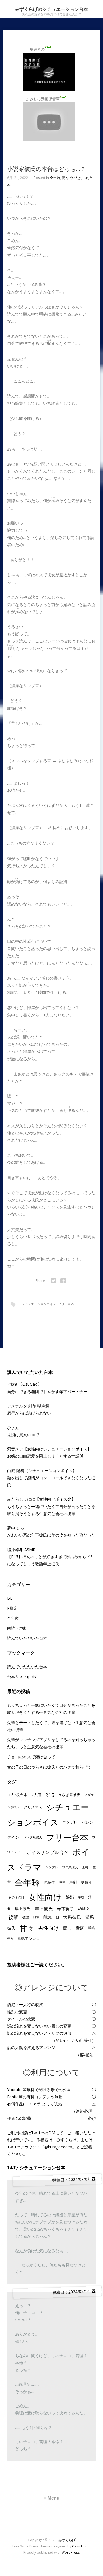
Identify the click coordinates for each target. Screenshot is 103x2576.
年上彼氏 (23, 1909)
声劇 (73, 1882)
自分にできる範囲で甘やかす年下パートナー (47, 1392)
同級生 (49, 1882)
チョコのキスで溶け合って (31, 1757)
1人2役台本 (18, 1795)
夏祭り (86, 1882)
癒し (67, 1928)
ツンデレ (70, 1822)
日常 (36, 1917)
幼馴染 (84, 1908)
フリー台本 (66, 1304)
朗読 (47, 1917)
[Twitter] (53, 1281)
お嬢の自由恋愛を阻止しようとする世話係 (45, 1456)
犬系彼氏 (72, 1917)
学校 (81, 1897)
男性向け (48, 1928)
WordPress (71, 2552)
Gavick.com (81, 2546)
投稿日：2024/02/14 (72, 2292)
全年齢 (55, 178)
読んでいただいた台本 (27, 1638)
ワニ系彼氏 (70, 1867)
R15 (50, 1795)
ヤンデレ (52, 1867)
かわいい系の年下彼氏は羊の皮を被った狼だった (51, 1535)
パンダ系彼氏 (33, 1837)
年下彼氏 (44, 1909)
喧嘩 (62, 1882)
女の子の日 (16, 1897)
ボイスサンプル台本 (47, 1852)
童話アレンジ (29, 1938)
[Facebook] (63, 1281)
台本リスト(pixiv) (22, 1677)
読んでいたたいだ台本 (27, 1667)
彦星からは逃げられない (29, 1413)
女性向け (45, 1897)
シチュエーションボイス (39, 1304)
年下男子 (66, 1909)
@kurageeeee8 (58, 2147)
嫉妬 (70, 1897)
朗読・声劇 (17, 1628)
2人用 (36, 1795)
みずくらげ (67, 2540)
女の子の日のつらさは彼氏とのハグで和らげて (49, 1767)
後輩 (13, 1917)
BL (10, 1598)
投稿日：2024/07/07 (72, 2180)
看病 (80, 1928)
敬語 (26, 1917)
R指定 (12, 1608)
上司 (85, 1867)
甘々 (27, 1928)
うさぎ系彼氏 (69, 1795)
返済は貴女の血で (23, 1435)
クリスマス (33, 1807)
